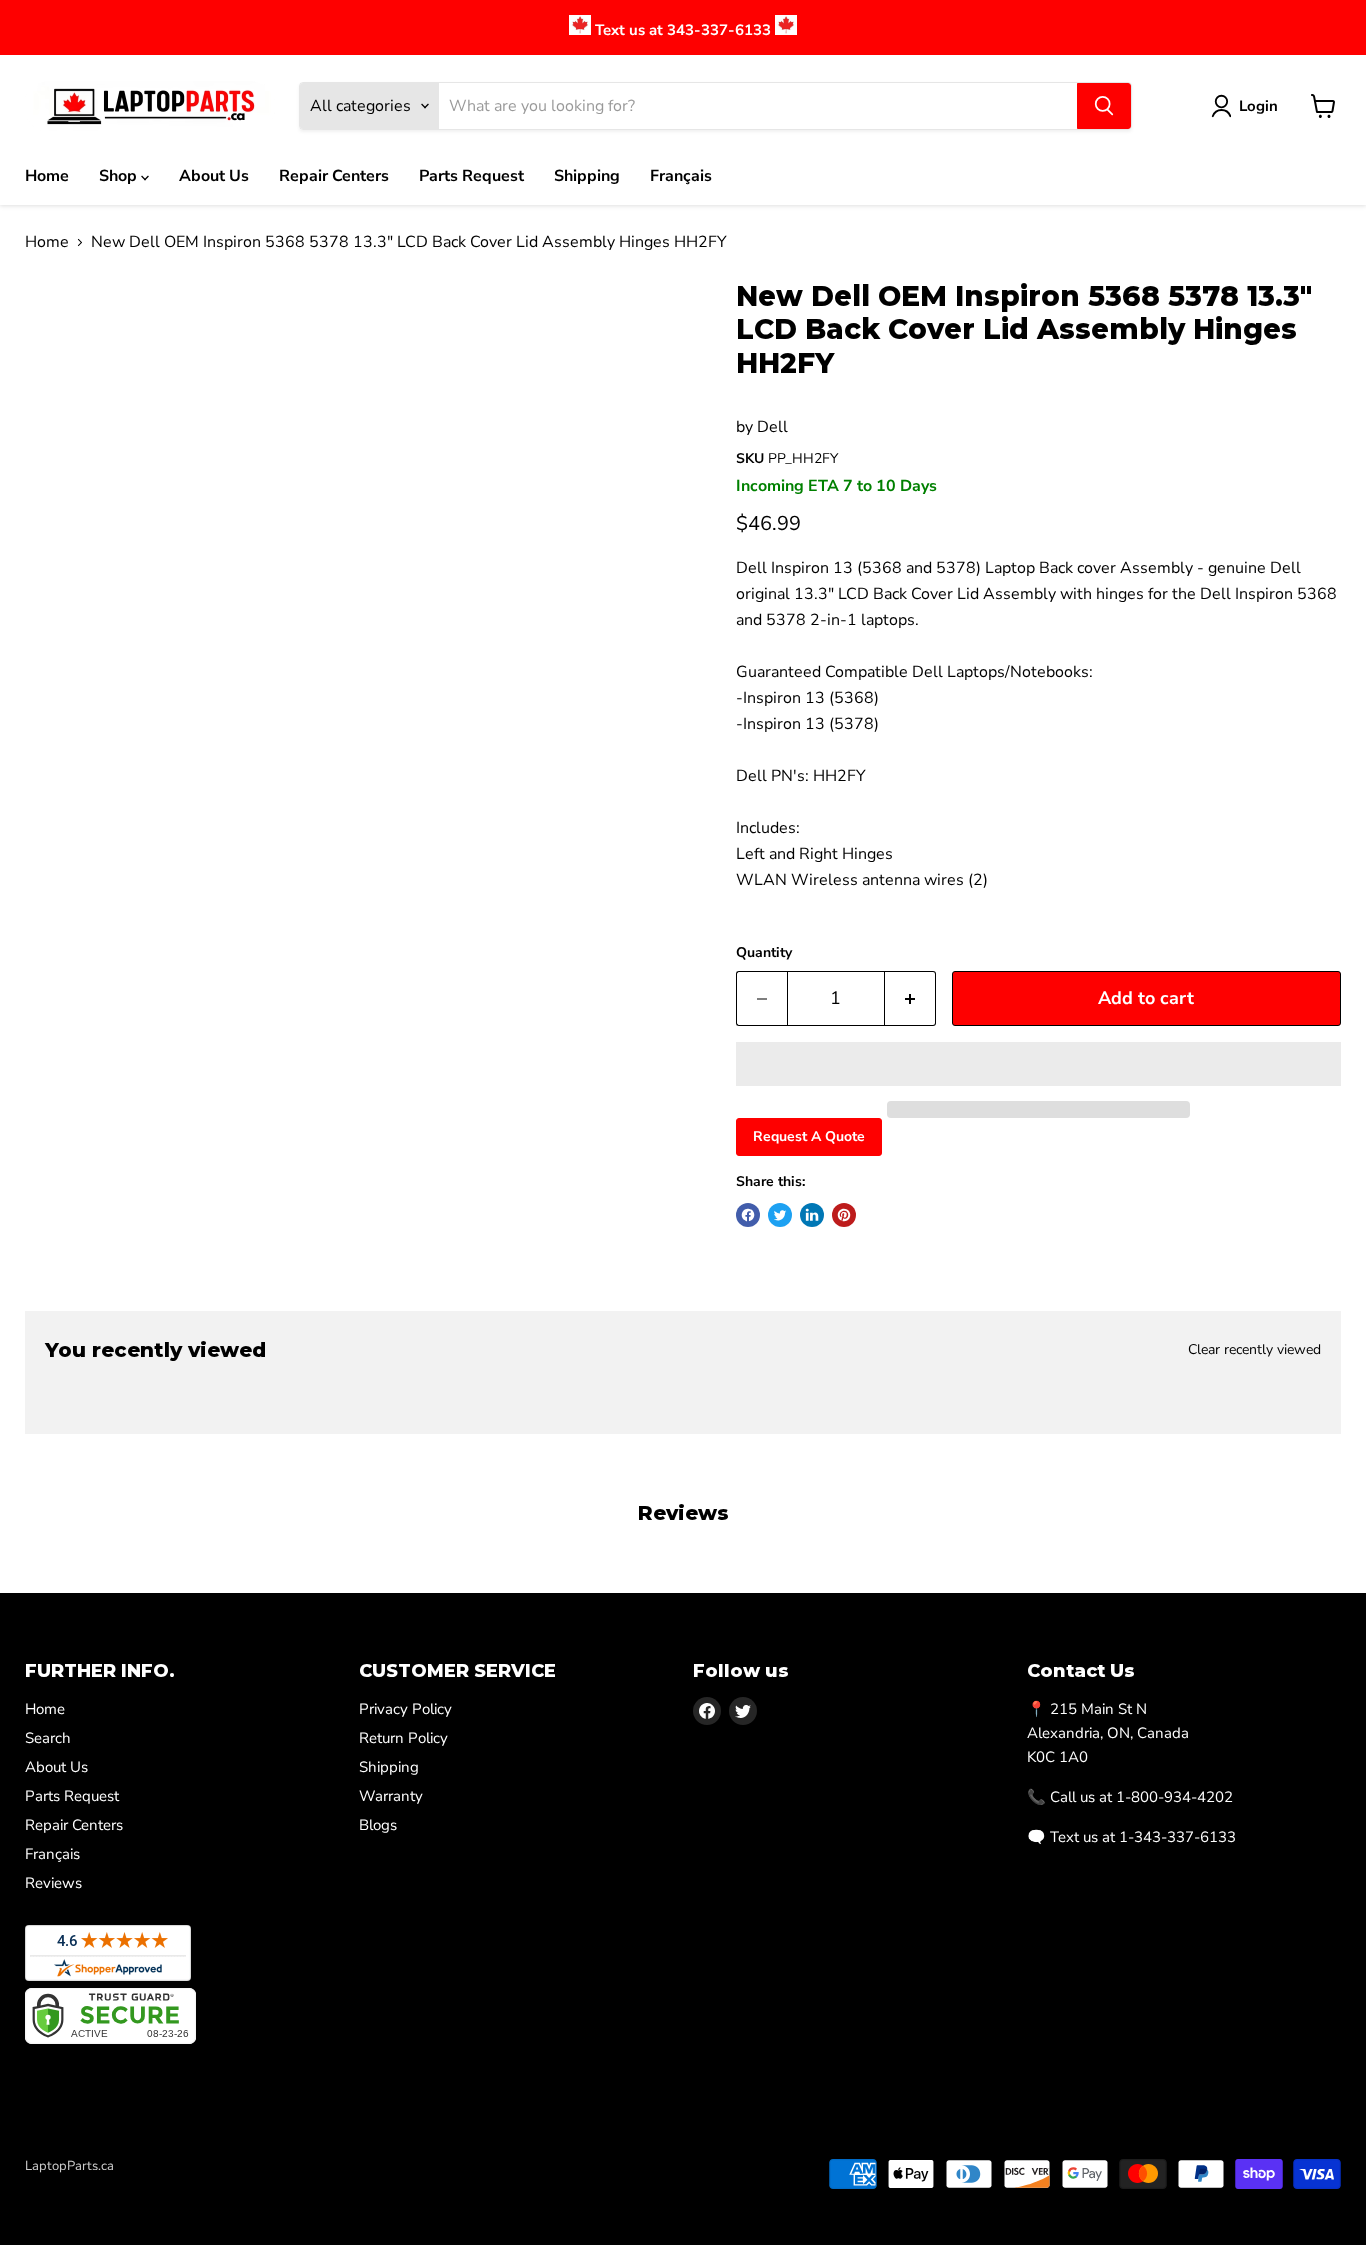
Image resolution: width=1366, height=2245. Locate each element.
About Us (214, 176)
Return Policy (403, 1738)
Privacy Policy (405, 1709)
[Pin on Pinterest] (844, 1215)
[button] (1038, 1064)
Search (48, 1738)
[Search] (1104, 106)
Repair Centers (334, 176)
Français (681, 176)
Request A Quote (809, 1136)
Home (47, 176)
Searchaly (141, 2187)
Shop (120, 176)
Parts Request (471, 176)
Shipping (587, 176)
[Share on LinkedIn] (812, 1215)
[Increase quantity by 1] (910, 998)
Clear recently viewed (1254, 1350)
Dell (772, 427)
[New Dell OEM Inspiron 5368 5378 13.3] (75, 337)
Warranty (391, 1796)
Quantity (764, 953)
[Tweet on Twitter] (780, 1215)
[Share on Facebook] (748, 1215)
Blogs (378, 1825)
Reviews (53, 1883)
